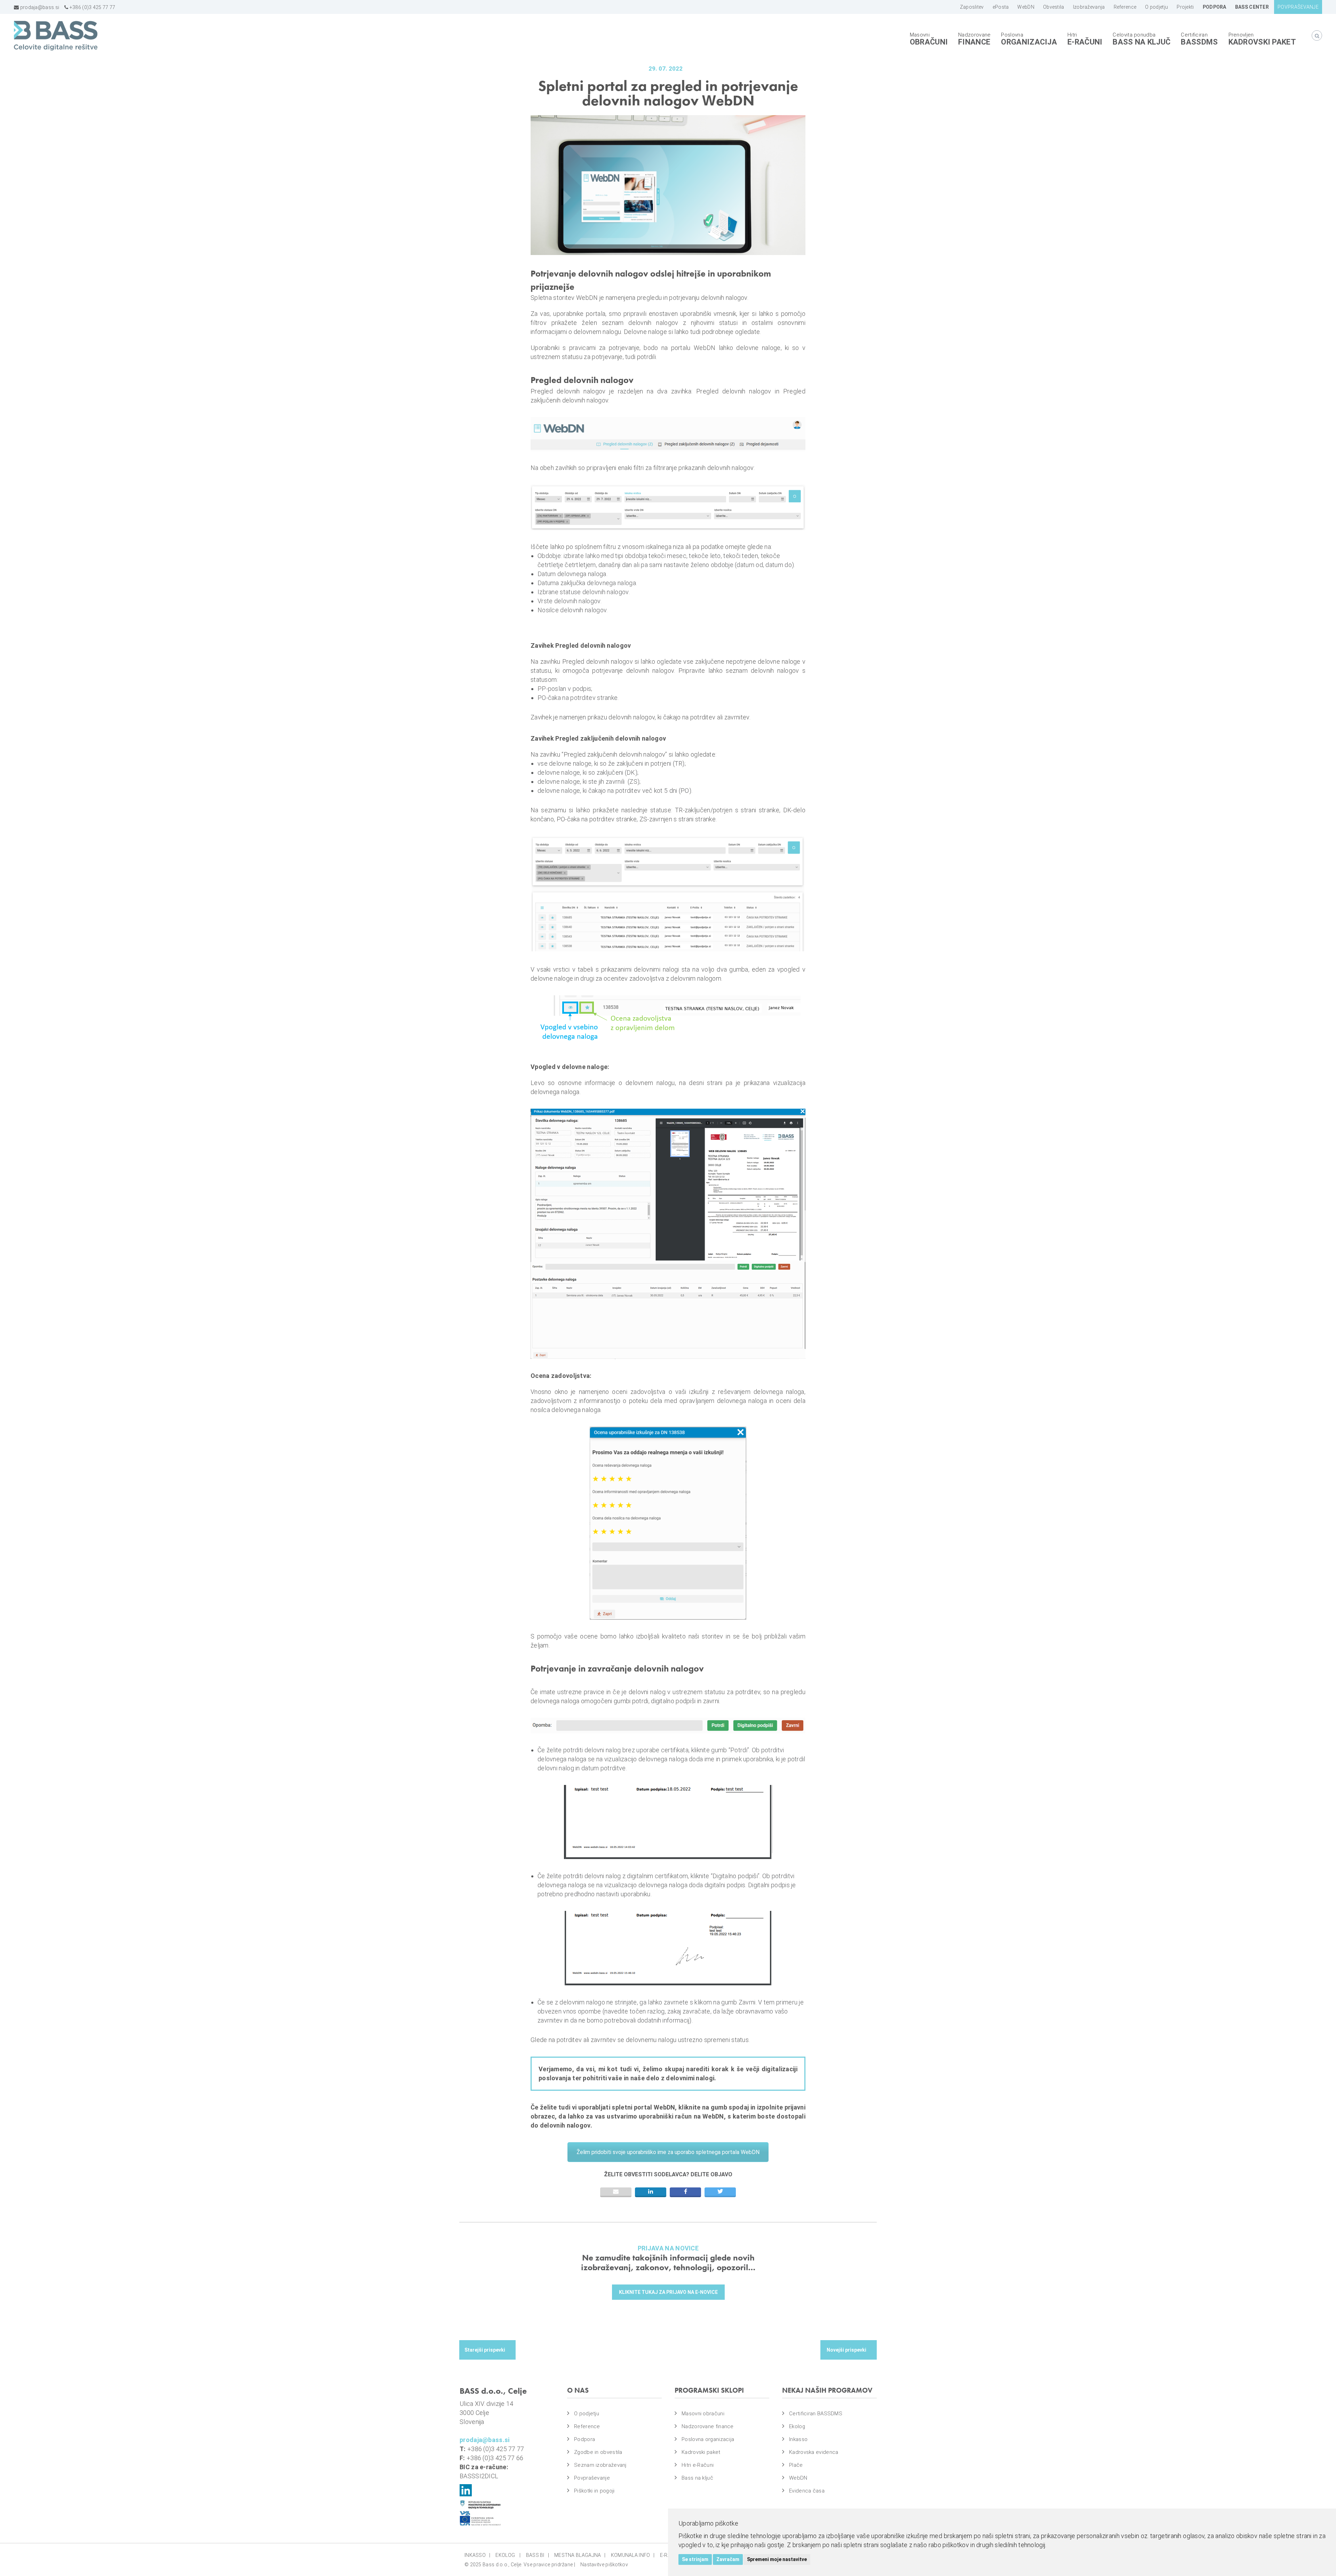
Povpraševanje (592, 2478)
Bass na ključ (1142, 42)
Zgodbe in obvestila (598, 2452)
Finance (974, 42)
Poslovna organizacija (708, 2439)
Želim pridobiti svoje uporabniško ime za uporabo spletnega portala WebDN (668, 2152)
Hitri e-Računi (698, 2465)
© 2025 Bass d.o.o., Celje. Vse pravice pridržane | (520, 2565)
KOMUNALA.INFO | (633, 2555)
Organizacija (1029, 42)
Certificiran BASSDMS (816, 2414)
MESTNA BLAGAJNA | (580, 2555)
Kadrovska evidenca (814, 2452)
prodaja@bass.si (39, 7)
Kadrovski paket (1262, 42)
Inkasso (798, 2439)
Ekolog (797, 2426)
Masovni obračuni (703, 2414)
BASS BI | (538, 2555)
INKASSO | (477, 2555)
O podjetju (587, 2414)
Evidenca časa (807, 2491)
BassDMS (1199, 42)
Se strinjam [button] (695, 2559)
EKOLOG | (508, 2555)
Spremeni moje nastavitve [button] (777, 2559)
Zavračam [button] (728, 2559)
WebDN (798, 2478)
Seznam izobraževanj (600, 2465)
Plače (796, 2465)
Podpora (584, 2439)
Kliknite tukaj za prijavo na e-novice (668, 2292)
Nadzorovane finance (708, 2426)
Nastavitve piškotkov (604, 2565)
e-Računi (1085, 42)
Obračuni (929, 42)
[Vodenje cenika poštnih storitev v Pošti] (849, 2350)
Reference (587, 2426)
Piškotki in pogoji (594, 2491)
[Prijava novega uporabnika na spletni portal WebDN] (487, 2350)
